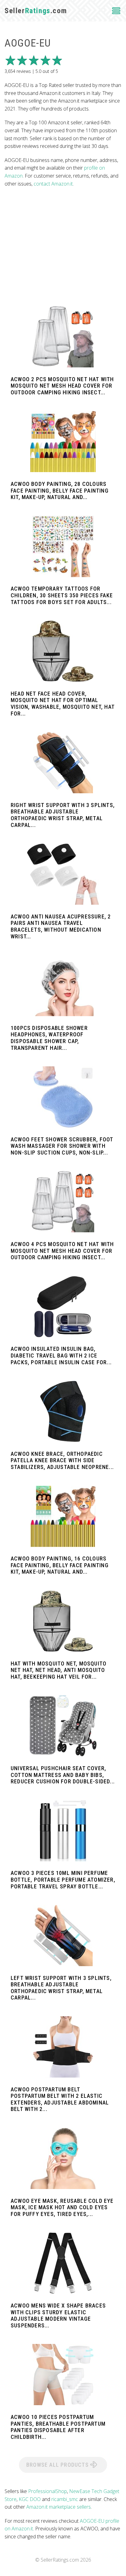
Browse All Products (58, 2465)
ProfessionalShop (48, 2491)
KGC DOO (30, 2499)
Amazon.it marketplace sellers (59, 2507)
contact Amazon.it (53, 184)
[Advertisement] (63, 247)
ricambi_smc (65, 2499)
